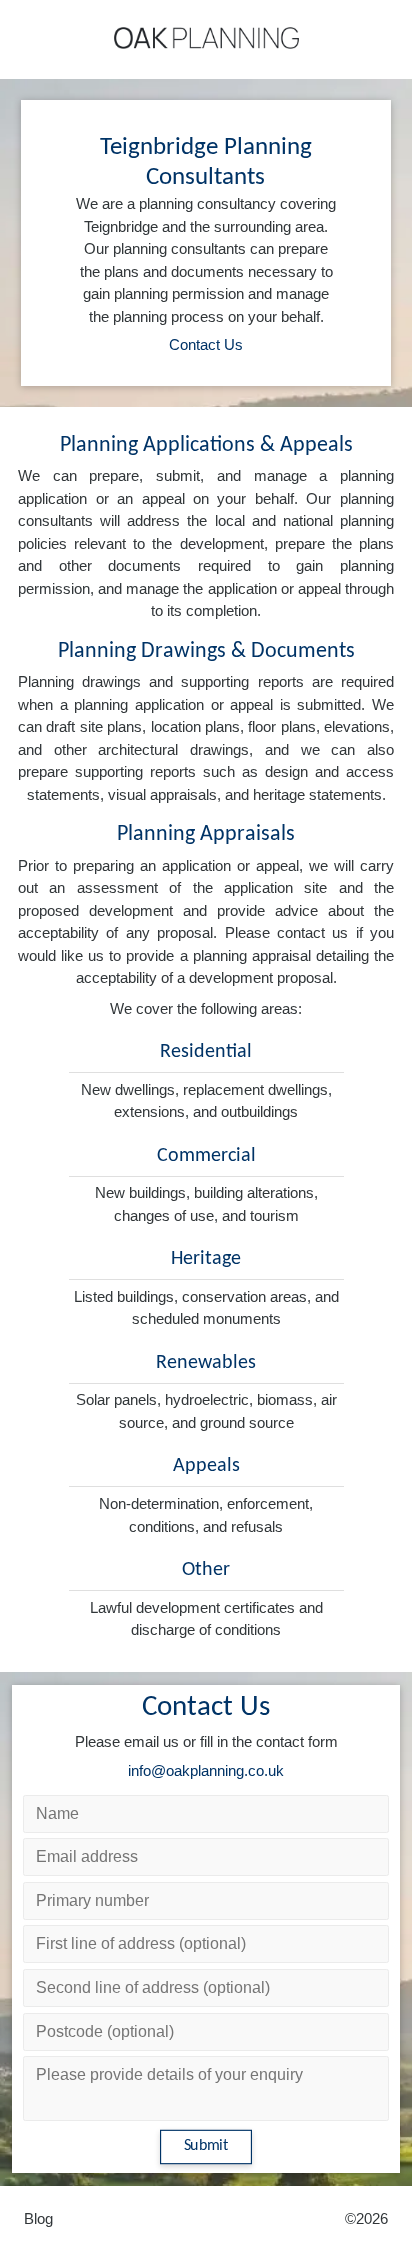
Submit (206, 2146)
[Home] (206, 38)
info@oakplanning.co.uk (206, 1770)
